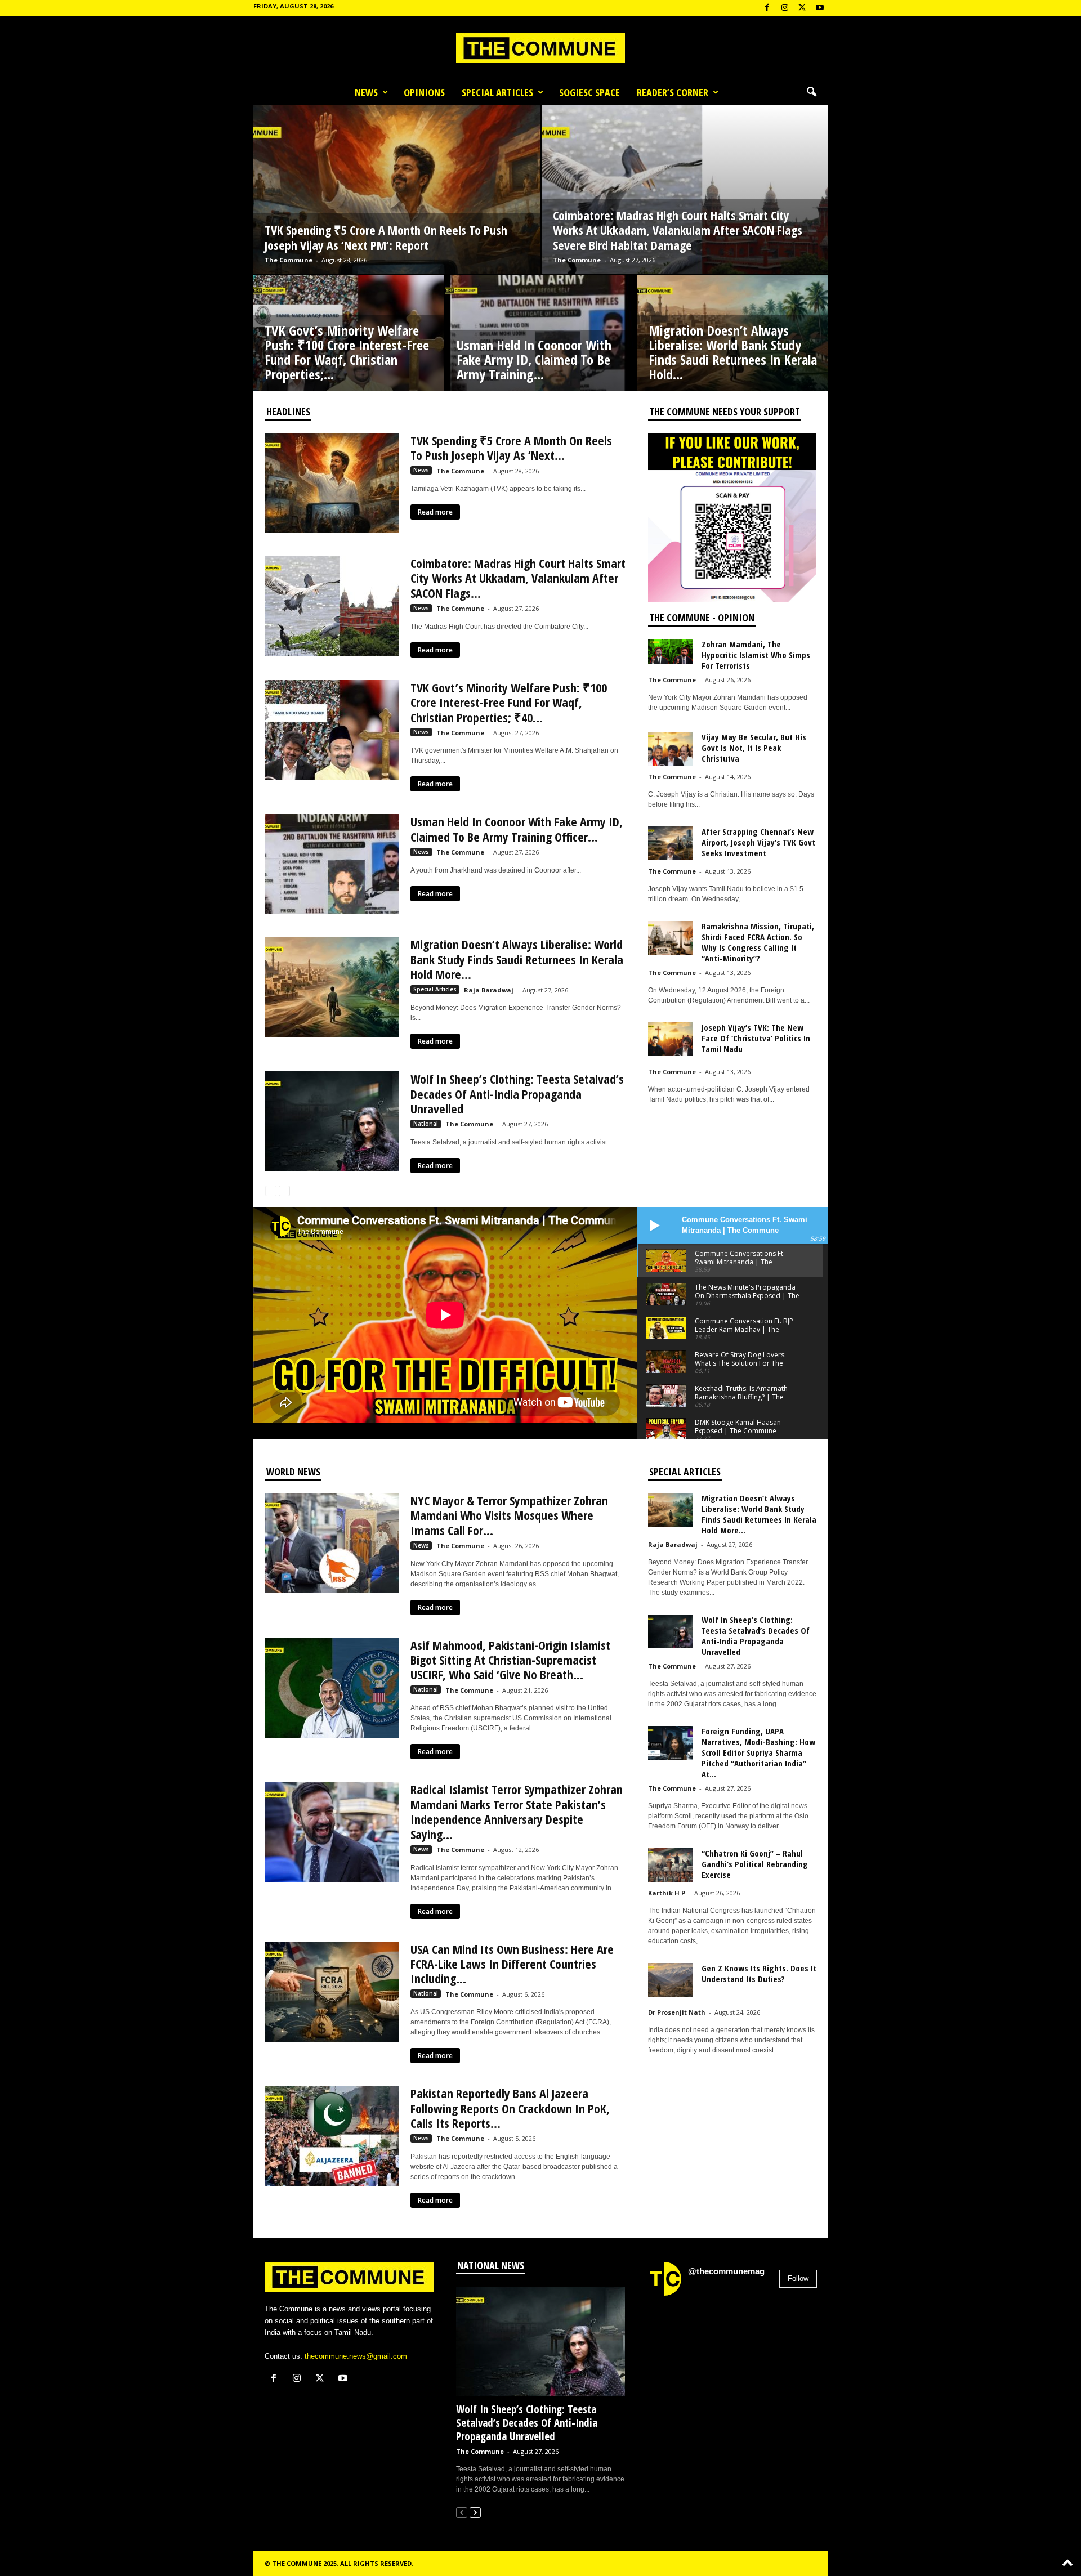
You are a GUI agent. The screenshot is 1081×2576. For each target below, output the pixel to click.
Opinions (424, 92)
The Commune (289, 260)
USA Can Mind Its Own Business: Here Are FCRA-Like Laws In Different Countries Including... (512, 1964)
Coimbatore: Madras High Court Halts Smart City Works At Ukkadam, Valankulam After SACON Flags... (518, 578)
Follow (798, 2278)
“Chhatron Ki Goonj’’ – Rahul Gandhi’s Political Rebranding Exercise (755, 1864)
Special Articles (497, 92)
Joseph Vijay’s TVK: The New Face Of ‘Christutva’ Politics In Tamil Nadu (756, 1038)
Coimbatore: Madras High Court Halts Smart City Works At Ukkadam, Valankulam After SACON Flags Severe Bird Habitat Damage (678, 230)
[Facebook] (767, 8)
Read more (435, 512)
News (366, 92)
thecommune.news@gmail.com (356, 2356)
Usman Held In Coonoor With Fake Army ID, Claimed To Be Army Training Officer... (517, 829)
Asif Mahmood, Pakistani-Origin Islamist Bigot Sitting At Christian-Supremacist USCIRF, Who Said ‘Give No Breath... (510, 1660)
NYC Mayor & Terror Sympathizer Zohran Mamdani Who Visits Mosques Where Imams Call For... (509, 1515)
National (426, 1124)
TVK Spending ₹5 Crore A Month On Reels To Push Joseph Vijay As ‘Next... (511, 448)
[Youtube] (820, 8)
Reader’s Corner (673, 92)
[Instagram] (785, 8)
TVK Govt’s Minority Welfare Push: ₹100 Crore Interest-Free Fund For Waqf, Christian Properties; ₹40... (509, 702)
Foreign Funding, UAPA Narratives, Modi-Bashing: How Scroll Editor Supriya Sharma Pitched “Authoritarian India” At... (758, 1752)
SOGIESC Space (589, 92)
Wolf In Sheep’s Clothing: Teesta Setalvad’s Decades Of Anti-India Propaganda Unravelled (517, 1094)
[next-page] (284, 1190)
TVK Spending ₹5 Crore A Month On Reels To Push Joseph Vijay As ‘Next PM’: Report (386, 237)
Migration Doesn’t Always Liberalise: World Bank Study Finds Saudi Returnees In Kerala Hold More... (517, 959)
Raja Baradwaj (489, 990)
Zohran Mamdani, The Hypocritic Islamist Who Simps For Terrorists (756, 655)
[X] (802, 8)
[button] (811, 92)
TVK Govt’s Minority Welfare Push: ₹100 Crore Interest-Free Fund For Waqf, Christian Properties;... (347, 352)
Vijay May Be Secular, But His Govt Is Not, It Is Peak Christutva (754, 748)
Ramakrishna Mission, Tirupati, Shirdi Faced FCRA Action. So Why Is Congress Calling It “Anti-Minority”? (758, 942)
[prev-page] (271, 1190)
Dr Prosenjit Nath (677, 2012)
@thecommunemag (726, 2271)
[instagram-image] (675, 2332)
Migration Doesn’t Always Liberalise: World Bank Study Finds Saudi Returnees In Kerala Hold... (733, 352)
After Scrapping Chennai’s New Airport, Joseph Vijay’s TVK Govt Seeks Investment (758, 842)
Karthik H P (667, 1893)
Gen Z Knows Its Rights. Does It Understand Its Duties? (759, 1973)
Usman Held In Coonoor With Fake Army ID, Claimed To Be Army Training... (534, 359)
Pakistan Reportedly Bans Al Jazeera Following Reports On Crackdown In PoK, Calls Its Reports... (510, 2108)
